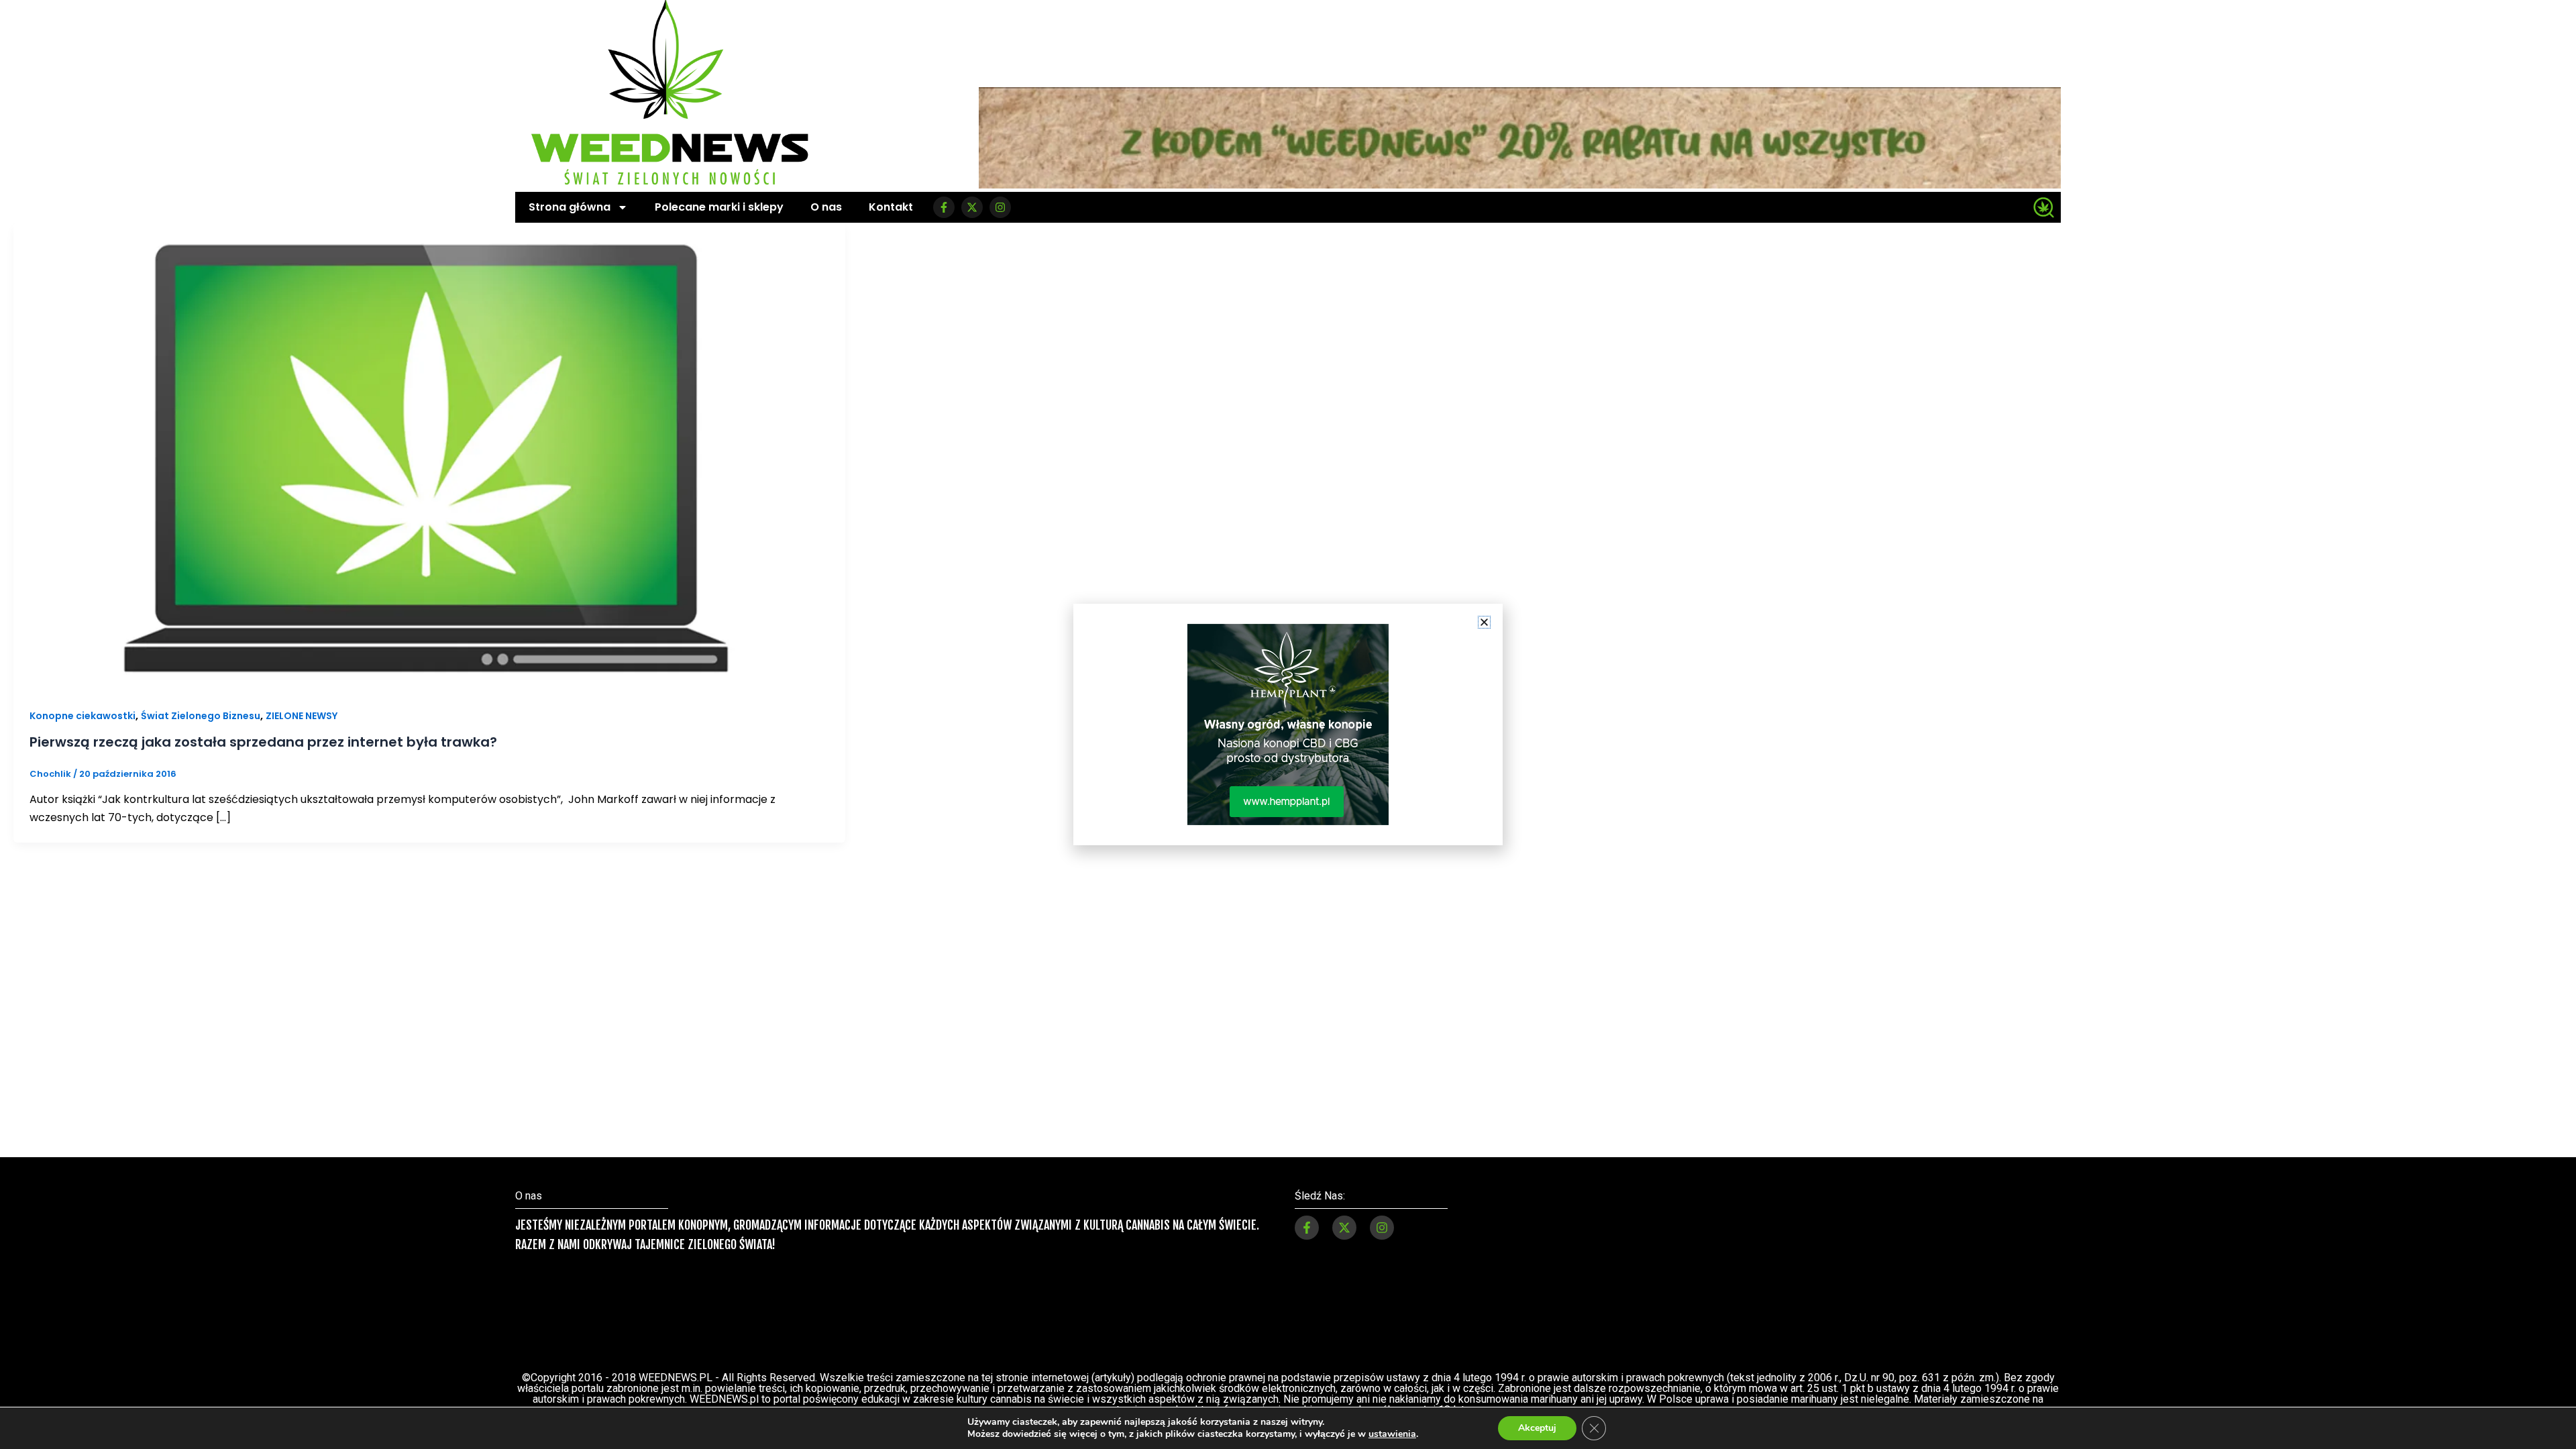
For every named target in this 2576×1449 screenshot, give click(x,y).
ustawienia (1392, 1434)
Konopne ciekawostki (83, 716)
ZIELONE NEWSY (302, 716)
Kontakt (891, 207)
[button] (1484, 622)
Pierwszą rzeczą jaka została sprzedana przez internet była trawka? (263, 742)
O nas (826, 207)
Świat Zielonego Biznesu (201, 716)
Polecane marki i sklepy (719, 207)
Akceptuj (1537, 1428)
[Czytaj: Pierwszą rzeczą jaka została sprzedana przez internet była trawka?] (429, 456)
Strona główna (570, 207)
